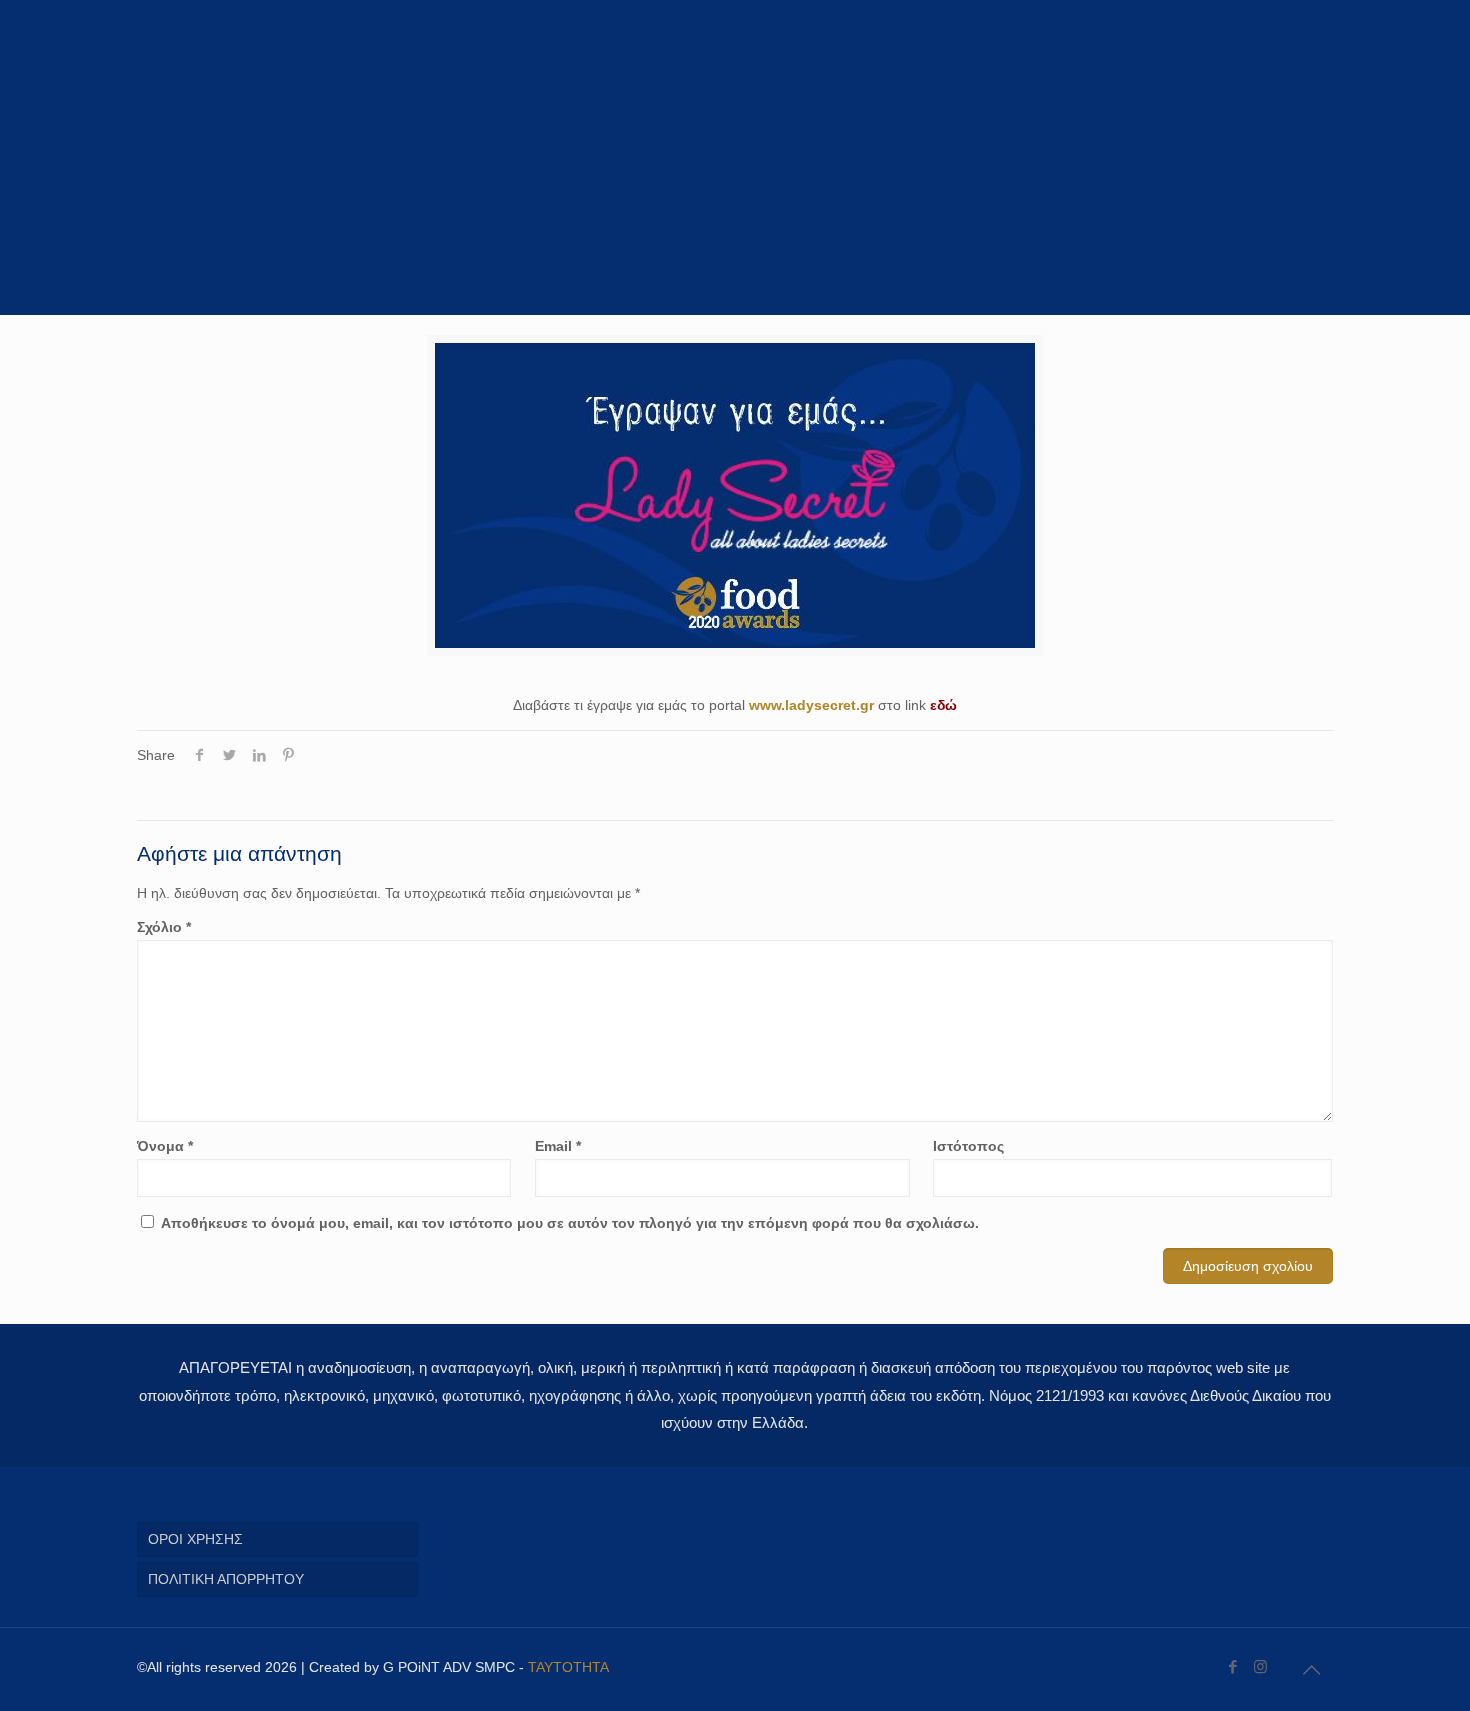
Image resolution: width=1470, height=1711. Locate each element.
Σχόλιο (164, 927)
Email (558, 1146)
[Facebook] (1233, 1666)
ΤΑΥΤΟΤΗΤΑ (568, 1667)
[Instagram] (1260, 1666)
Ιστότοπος (968, 1146)
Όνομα (165, 1146)
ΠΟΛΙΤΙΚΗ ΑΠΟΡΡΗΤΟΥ (226, 1579)
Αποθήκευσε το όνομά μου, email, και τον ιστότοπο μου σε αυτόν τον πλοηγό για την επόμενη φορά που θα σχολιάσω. (570, 1223)
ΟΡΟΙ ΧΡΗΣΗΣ (195, 1539)
